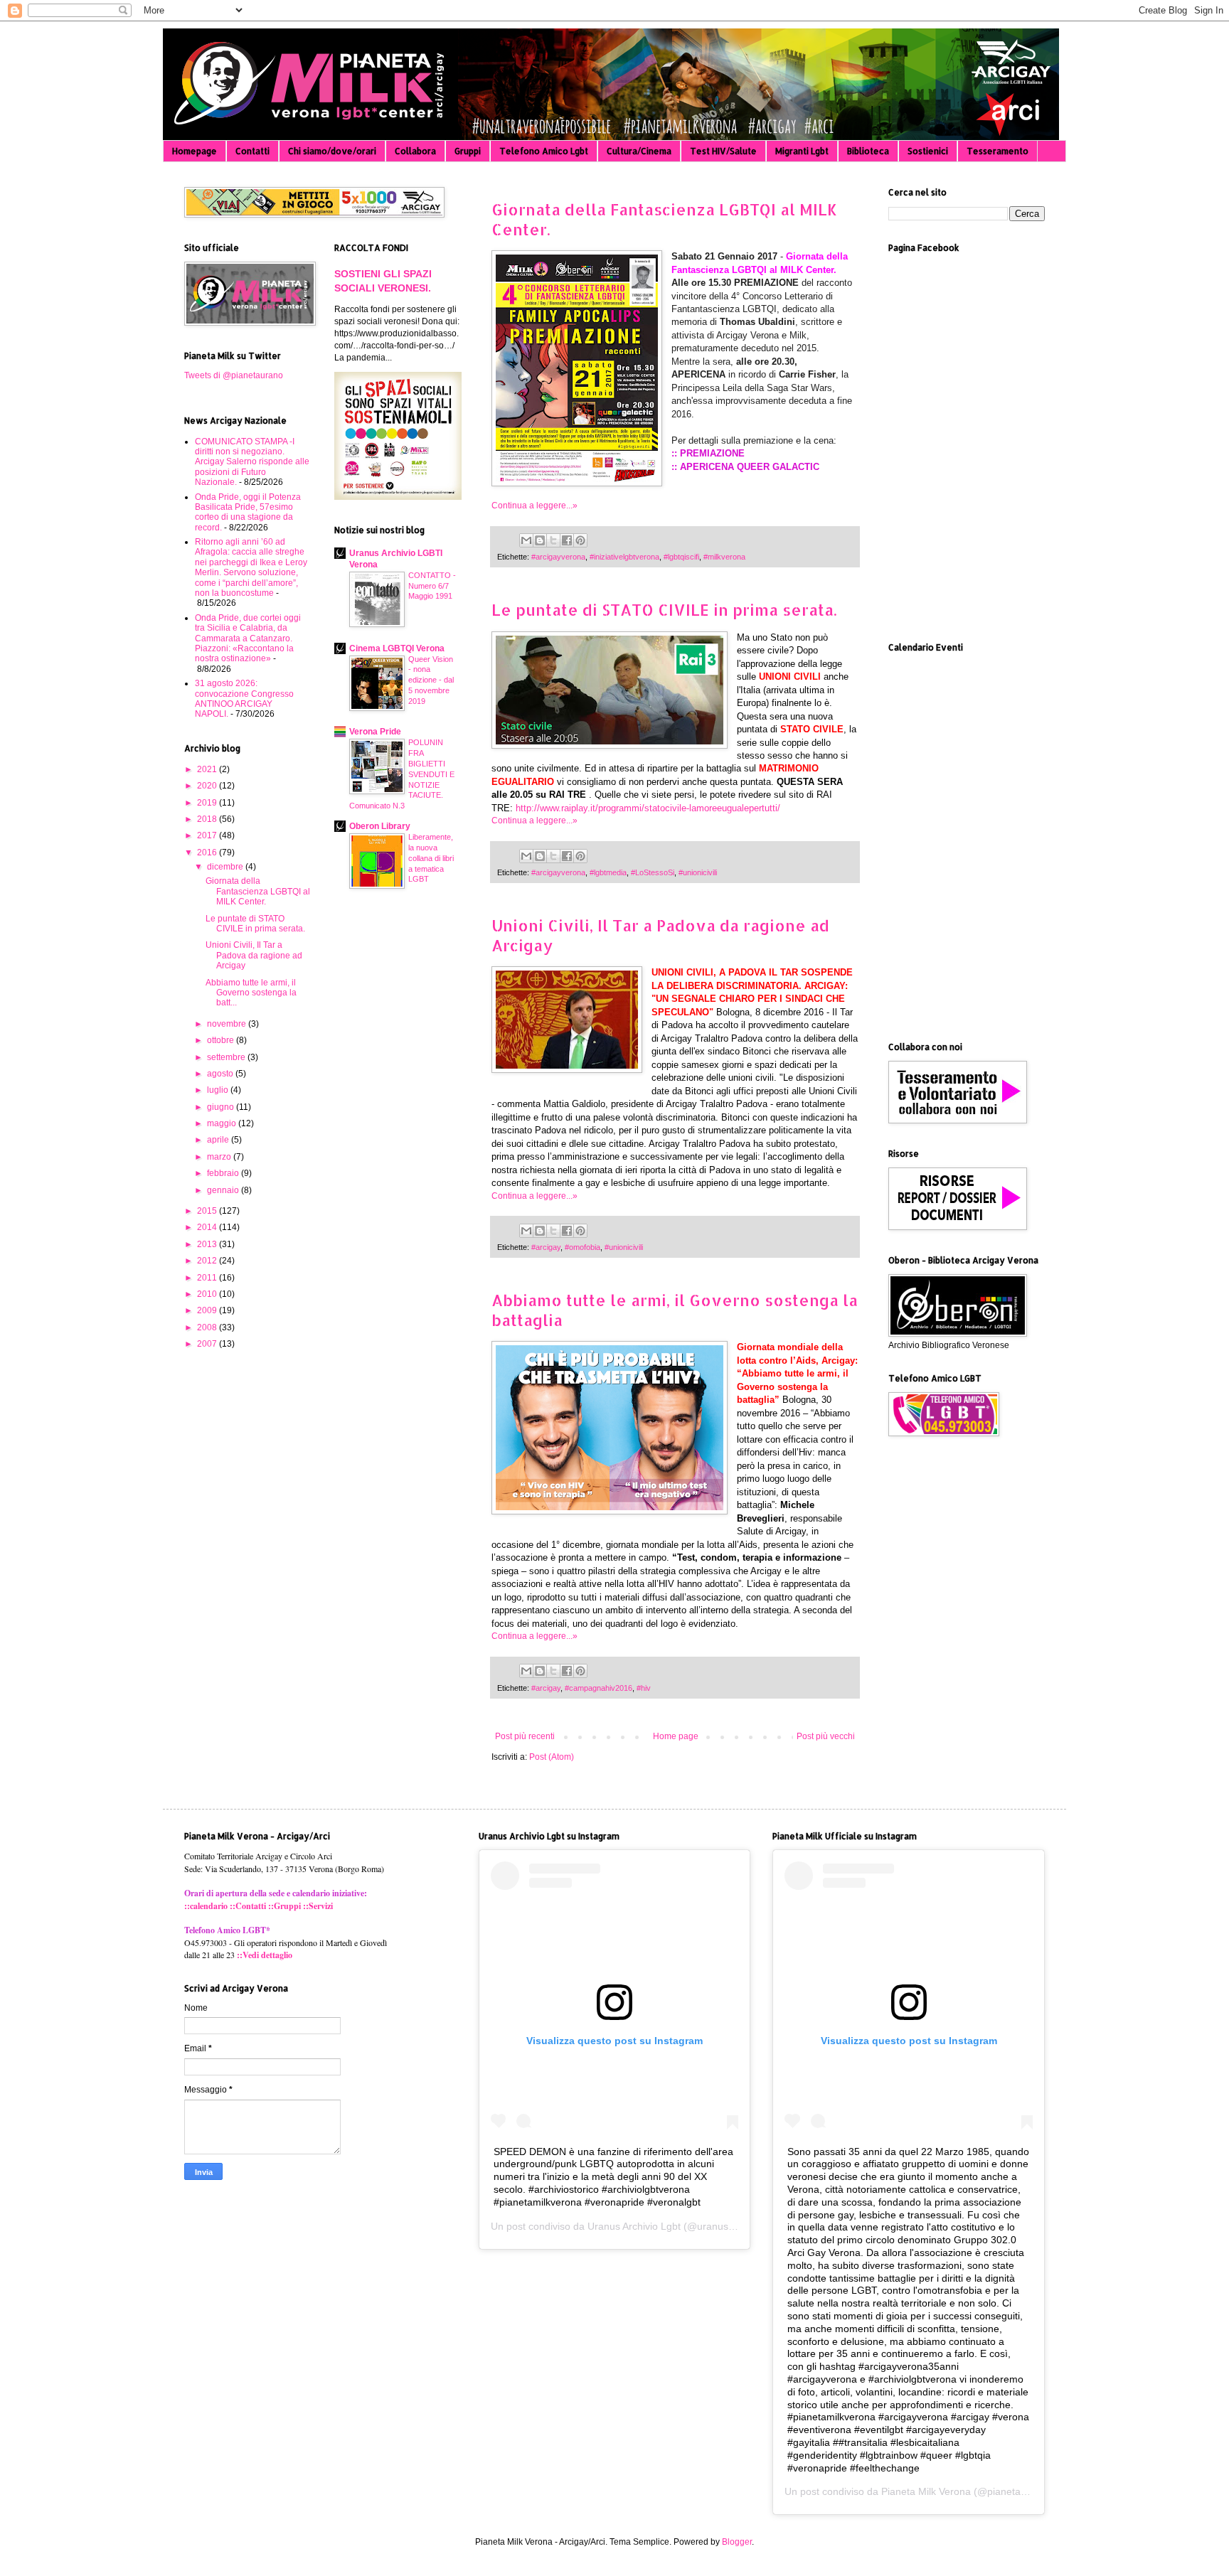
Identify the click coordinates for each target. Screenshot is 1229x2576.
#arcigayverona (558, 557)
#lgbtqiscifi (681, 557)
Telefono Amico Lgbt (544, 151)
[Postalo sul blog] (540, 540)
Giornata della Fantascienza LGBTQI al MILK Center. (258, 891)
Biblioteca (868, 151)
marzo (220, 1157)
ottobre (222, 1040)
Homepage (195, 151)
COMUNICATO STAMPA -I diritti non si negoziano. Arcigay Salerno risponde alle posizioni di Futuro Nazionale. (252, 462)
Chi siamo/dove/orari (332, 151)
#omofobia (582, 1247)
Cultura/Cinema (639, 151)
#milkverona (724, 557)
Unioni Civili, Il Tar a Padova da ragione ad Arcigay (254, 955)
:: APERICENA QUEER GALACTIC (745, 467)
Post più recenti (525, 1736)
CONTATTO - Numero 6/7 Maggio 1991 (432, 586)
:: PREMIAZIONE (708, 453)
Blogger (737, 2542)
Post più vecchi (826, 1736)
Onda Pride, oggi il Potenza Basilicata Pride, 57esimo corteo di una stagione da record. (248, 512)
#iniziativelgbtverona (624, 557)
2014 (208, 1227)
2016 (208, 853)
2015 (208, 1211)
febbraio (224, 1173)
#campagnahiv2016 (598, 1688)
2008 (208, 1327)
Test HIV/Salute (723, 151)
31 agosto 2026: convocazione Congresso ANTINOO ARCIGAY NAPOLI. (244, 699)
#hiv (644, 1688)
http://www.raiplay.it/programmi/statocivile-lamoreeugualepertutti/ (648, 808)
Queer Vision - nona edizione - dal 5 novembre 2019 (431, 680)
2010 (208, 1294)
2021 (208, 769)
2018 (208, 819)
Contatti (252, 151)
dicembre (226, 867)
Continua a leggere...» (534, 506)
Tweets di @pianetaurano (234, 375)
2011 (208, 1278)
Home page (676, 1736)
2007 (208, 1344)
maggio (223, 1123)
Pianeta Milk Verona (926, 2491)
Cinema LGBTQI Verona (397, 648)
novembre (228, 1024)
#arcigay (546, 1247)
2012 (208, 1261)
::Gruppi (284, 1906)
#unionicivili (698, 872)
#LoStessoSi (653, 872)
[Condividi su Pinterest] (580, 540)
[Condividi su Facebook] (567, 540)
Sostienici (928, 151)
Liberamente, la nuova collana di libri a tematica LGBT (431, 858)
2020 (208, 786)
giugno (222, 1107)
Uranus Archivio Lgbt (634, 2226)
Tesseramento (997, 151)
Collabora (415, 151)
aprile (219, 1140)
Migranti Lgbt (802, 151)
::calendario (206, 1906)
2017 (208, 835)
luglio (219, 1090)
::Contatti (248, 1906)
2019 (208, 803)
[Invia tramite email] (526, 540)
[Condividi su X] (553, 540)
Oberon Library (380, 826)
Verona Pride (375, 732)
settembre (227, 1057)
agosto (221, 1074)
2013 (208, 1244)
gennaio (224, 1190)
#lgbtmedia (608, 872)
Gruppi (468, 151)
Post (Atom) (552, 1757)
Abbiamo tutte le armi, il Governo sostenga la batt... (251, 993)
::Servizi (318, 1906)
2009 (208, 1310)
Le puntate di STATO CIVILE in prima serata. (664, 609)
